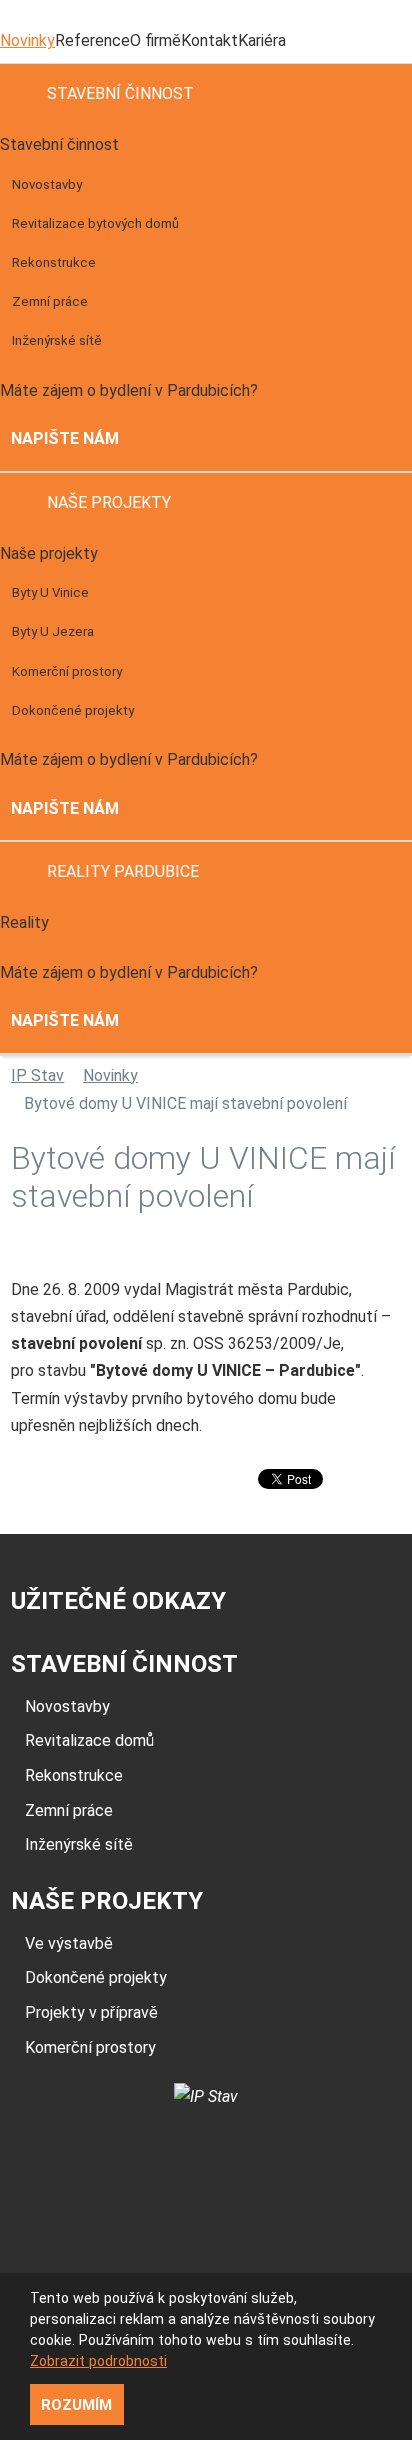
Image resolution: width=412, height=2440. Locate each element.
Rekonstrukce (54, 262)
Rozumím (76, 2405)
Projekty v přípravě (91, 2012)
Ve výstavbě (69, 1943)
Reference (92, 40)
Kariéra (262, 40)
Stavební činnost (120, 93)
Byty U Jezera (53, 631)
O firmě (155, 40)
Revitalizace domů (89, 1740)
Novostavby (47, 184)
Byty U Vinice (50, 592)
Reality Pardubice (123, 871)
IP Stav (37, 1075)
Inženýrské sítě (57, 340)
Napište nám (65, 438)
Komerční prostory (67, 671)
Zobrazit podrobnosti (98, 2361)
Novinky (27, 40)
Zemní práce (50, 301)
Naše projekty (109, 502)
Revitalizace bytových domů (95, 223)
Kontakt (209, 40)
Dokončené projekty (73, 710)
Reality (24, 922)
